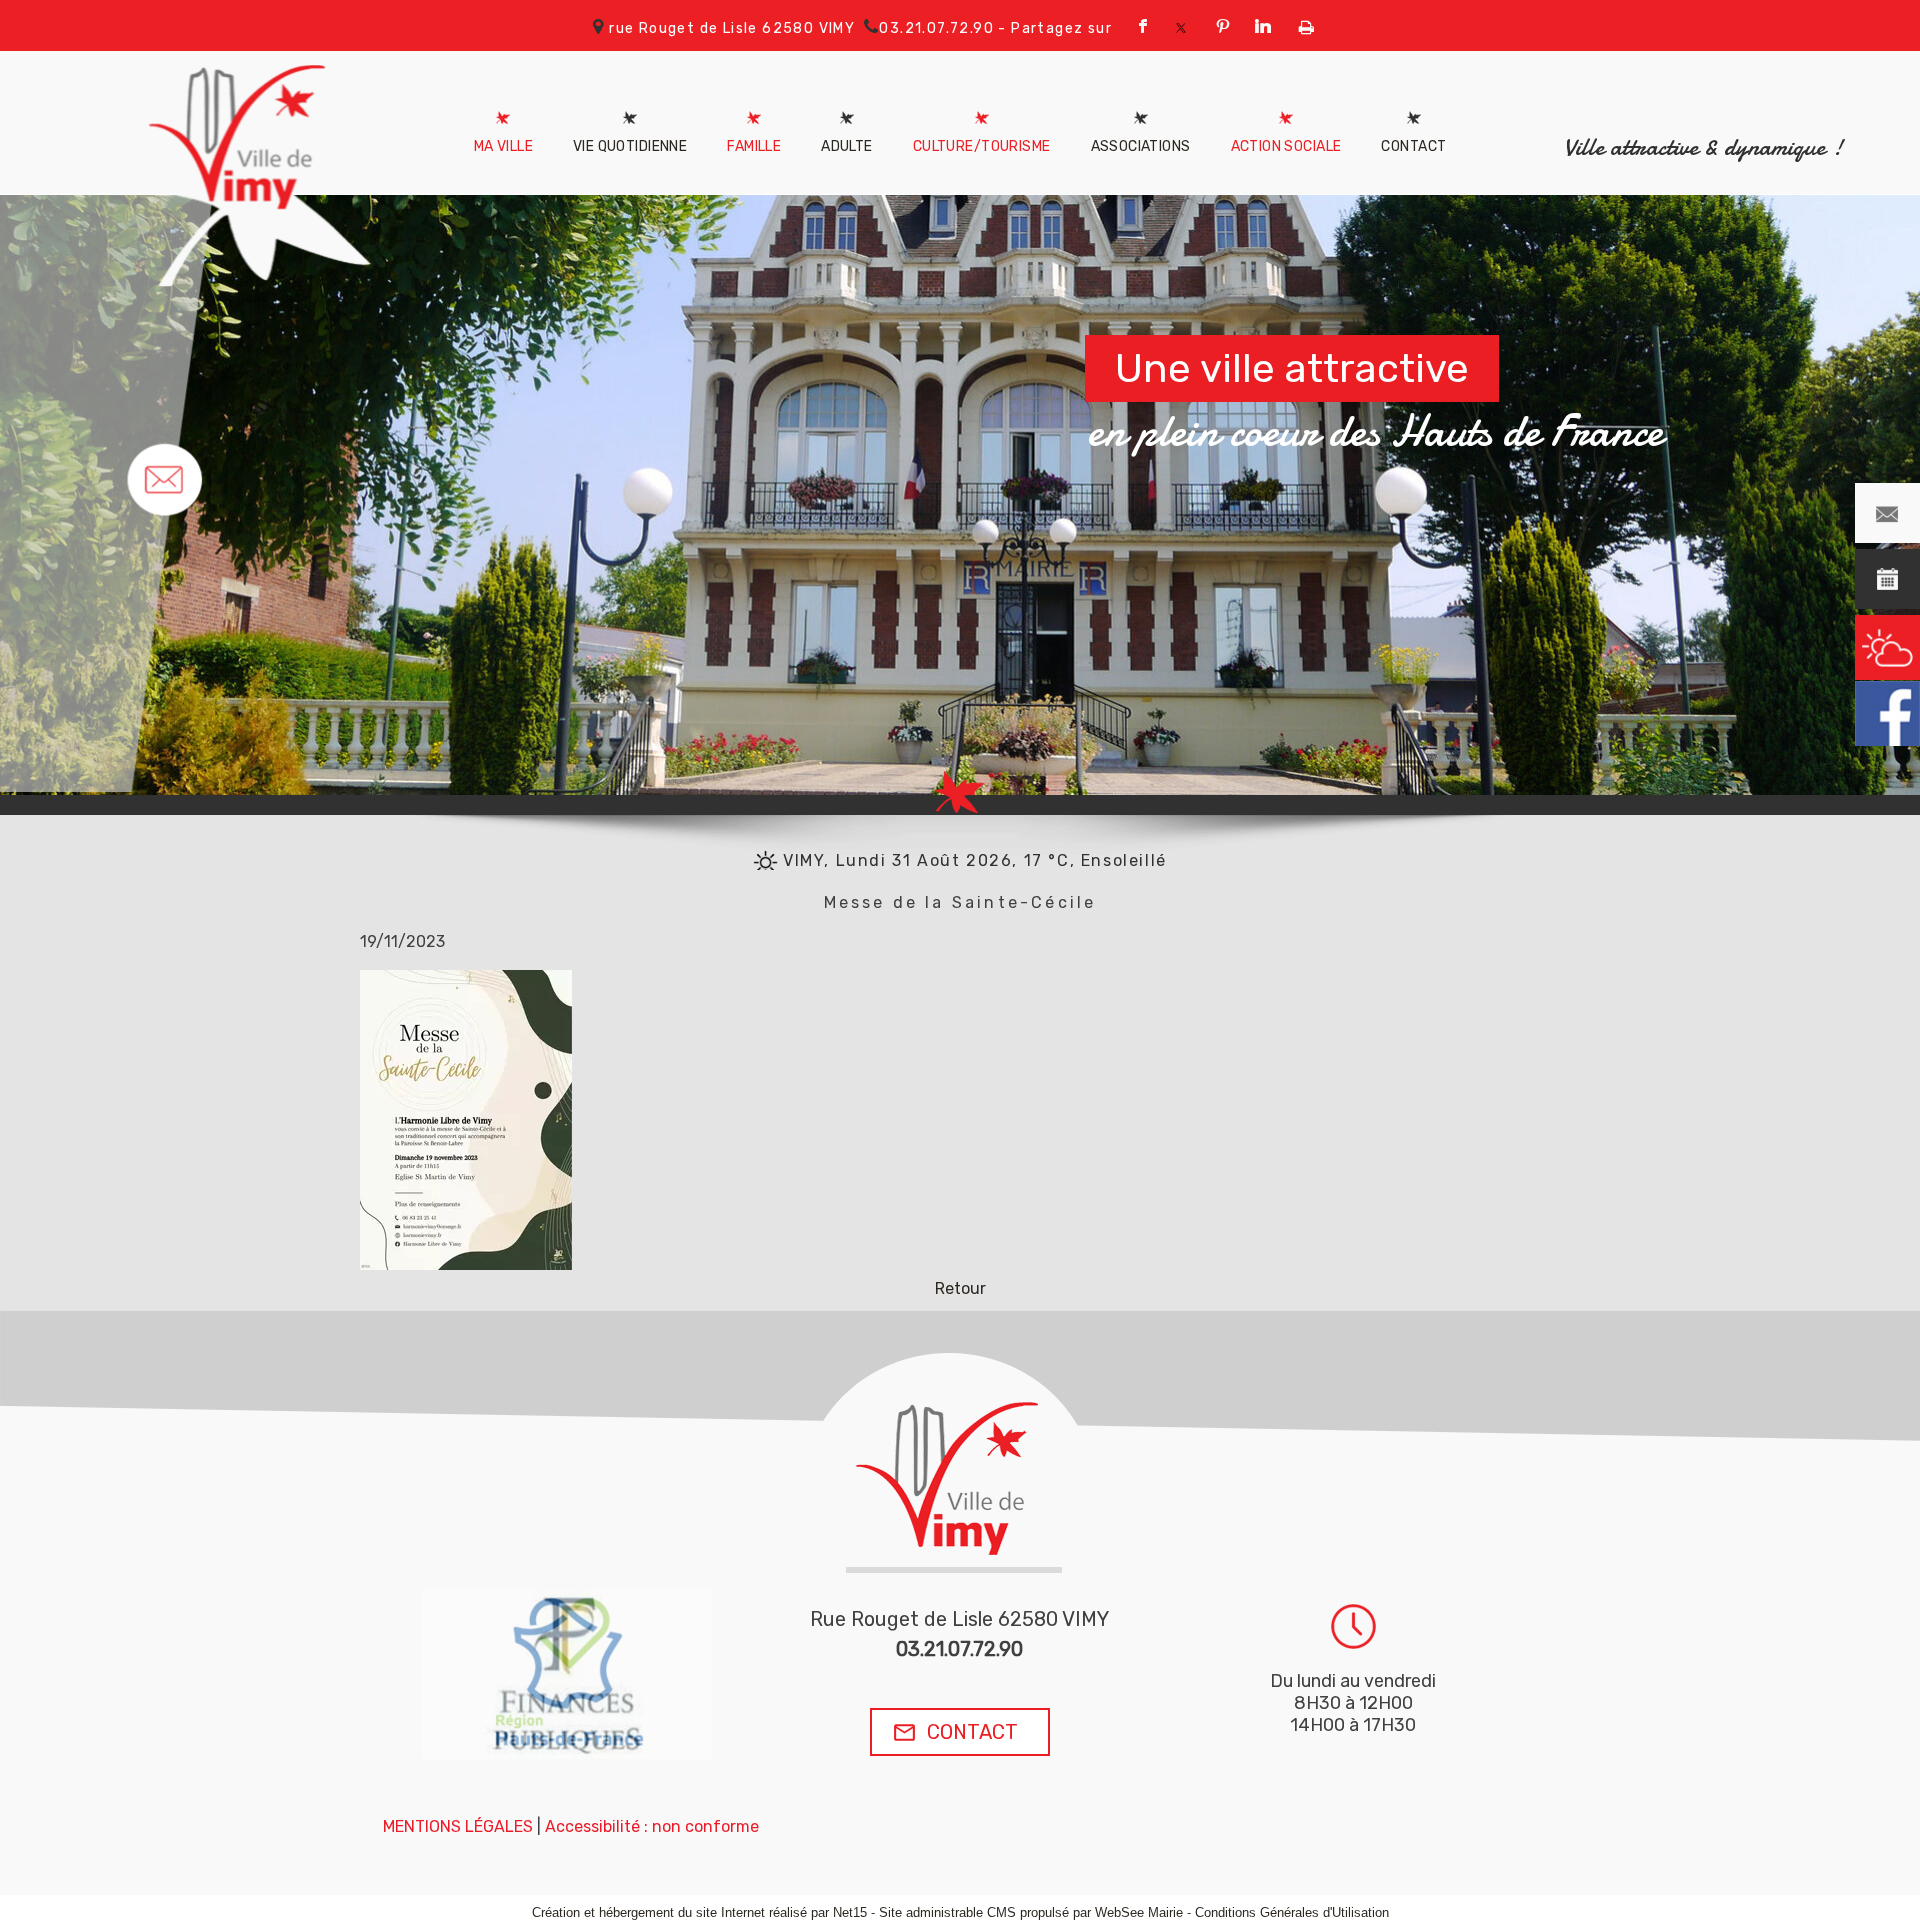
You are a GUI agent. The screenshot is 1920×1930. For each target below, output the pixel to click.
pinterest (1216, 26)
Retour (960, 1288)
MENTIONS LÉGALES (458, 1826)
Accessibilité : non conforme (652, 1826)
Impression (1300, 23)
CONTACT (1413, 146)
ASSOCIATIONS (1141, 146)
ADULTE (847, 146)
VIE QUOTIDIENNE (630, 146)
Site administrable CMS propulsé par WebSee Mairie (1031, 1912)
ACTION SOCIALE (1286, 146)
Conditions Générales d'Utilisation (1292, 1912)
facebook (1136, 26)
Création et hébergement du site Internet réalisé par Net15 (699, 1912)
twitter (1177, 26)
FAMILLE (754, 146)
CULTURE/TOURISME (982, 146)
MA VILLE (503, 146)
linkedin (1257, 26)
